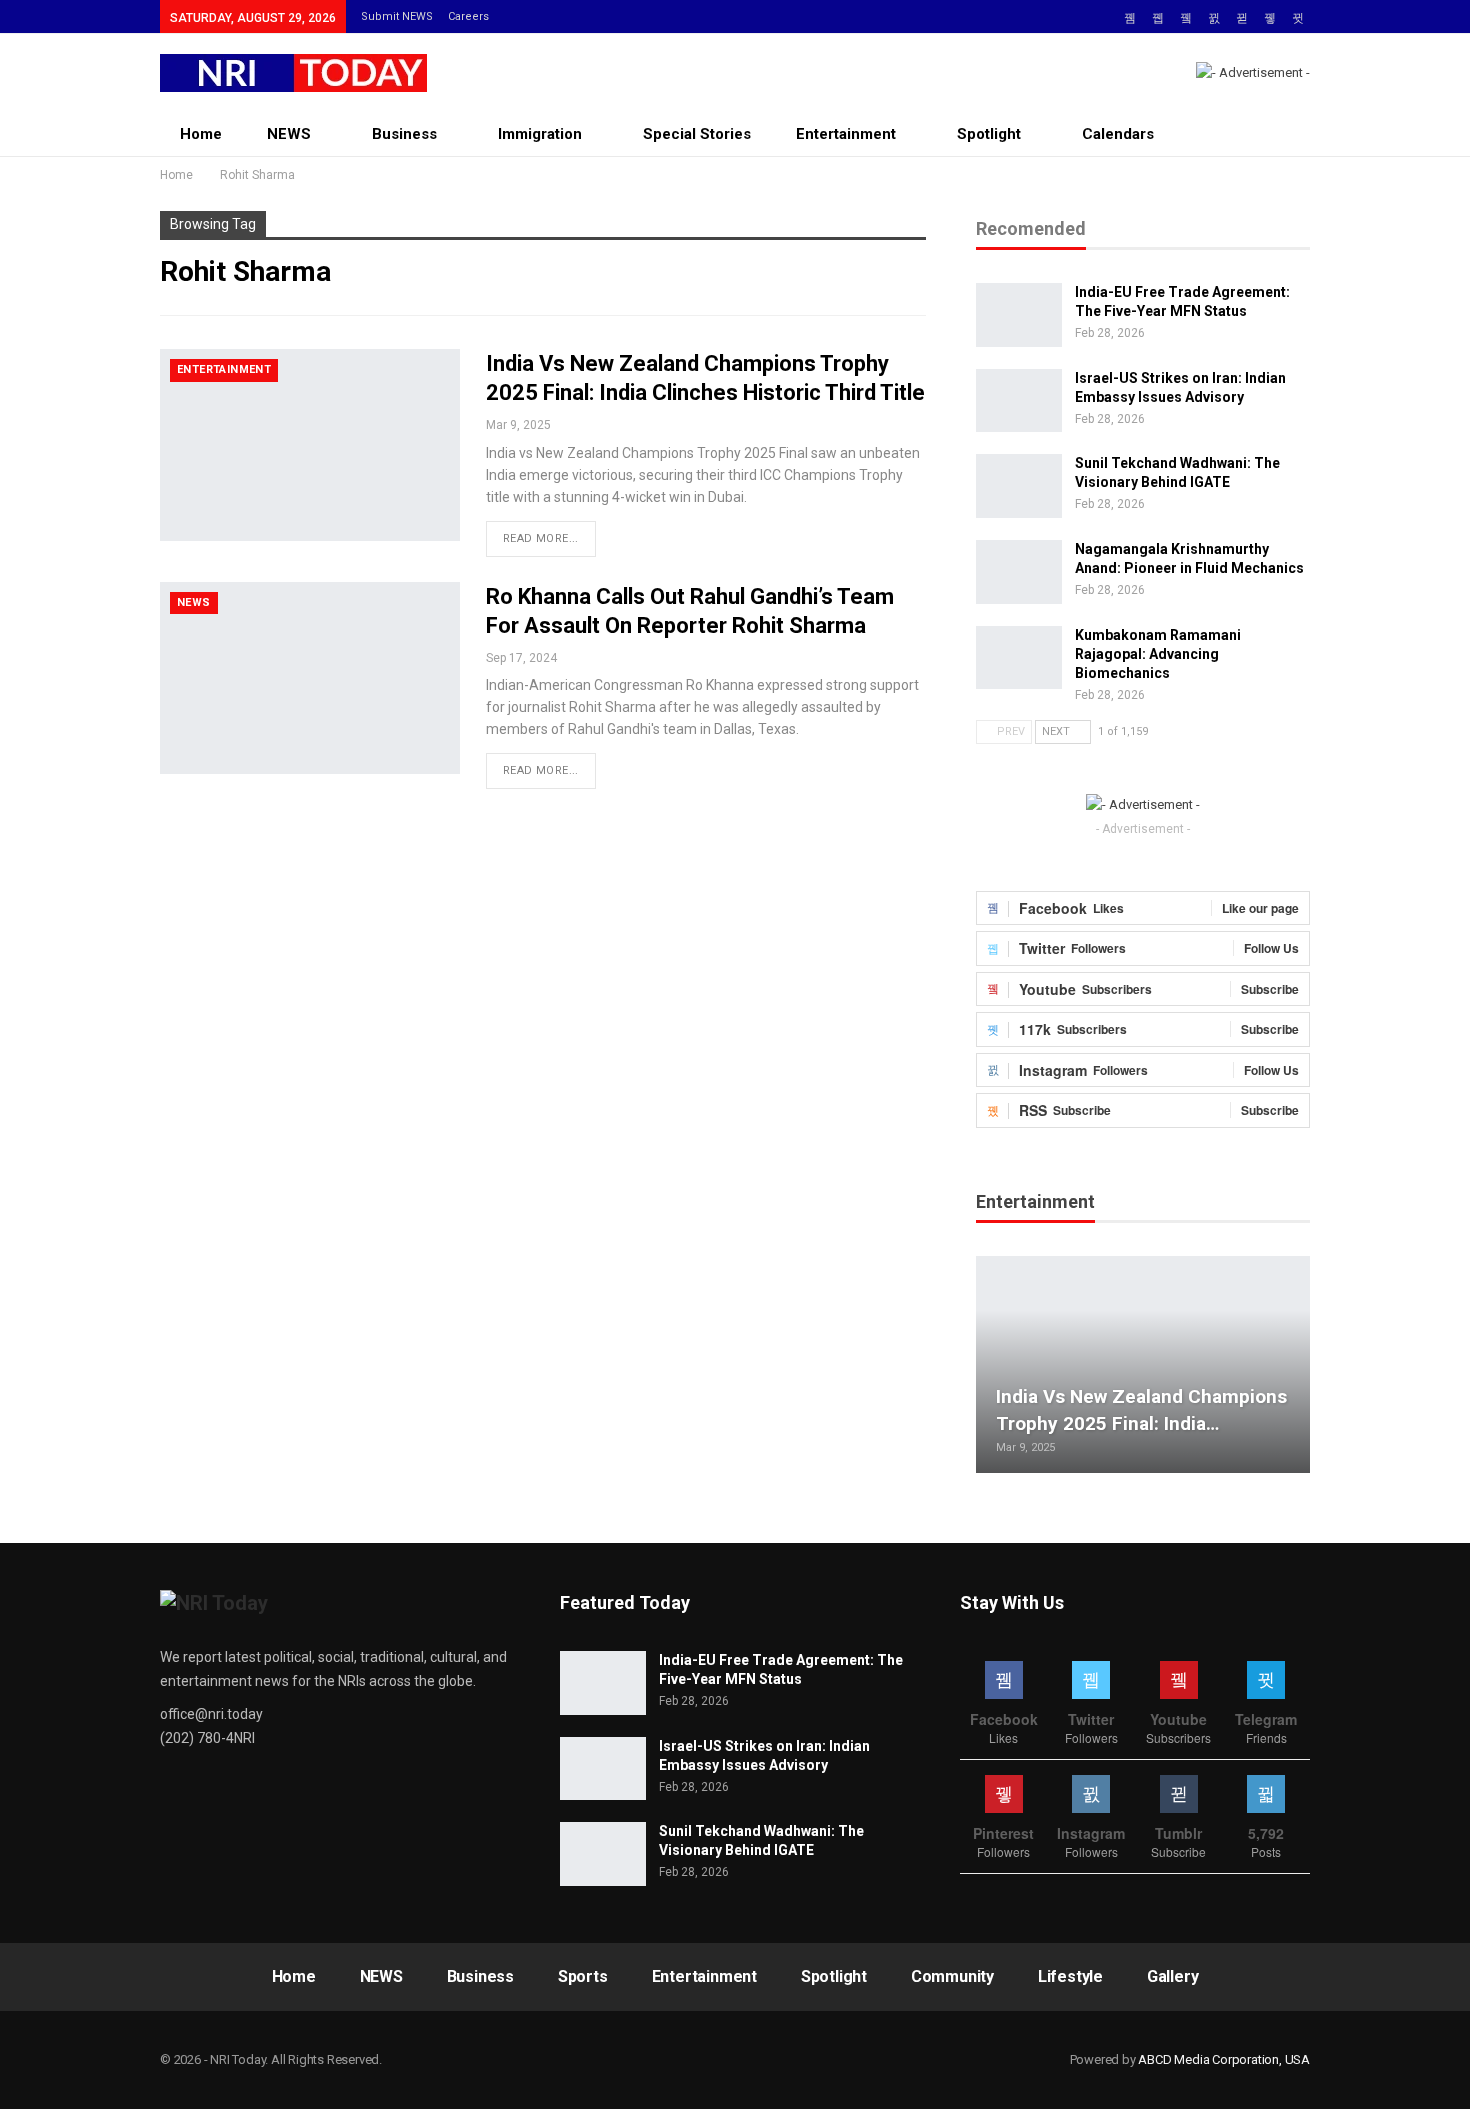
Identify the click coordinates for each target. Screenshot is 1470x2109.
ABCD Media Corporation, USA (1224, 2059)
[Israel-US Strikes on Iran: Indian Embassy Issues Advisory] (1019, 401)
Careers (468, 16)
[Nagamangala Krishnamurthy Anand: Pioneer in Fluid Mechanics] (1019, 572)
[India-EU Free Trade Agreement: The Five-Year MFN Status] (1019, 315)
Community (952, 1976)
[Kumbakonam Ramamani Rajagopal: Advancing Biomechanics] (1019, 658)
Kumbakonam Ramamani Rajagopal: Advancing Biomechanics (1158, 654)
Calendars (1118, 134)
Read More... (541, 538)
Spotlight (989, 134)
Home (201, 134)
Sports (583, 1976)
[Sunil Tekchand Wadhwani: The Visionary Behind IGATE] (1019, 486)
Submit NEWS (397, 16)
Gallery (1173, 1976)
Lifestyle (1070, 1976)
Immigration (540, 134)
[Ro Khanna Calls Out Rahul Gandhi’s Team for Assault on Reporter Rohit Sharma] (310, 678)
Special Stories (697, 134)
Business (404, 134)
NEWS (289, 134)
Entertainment (846, 134)
